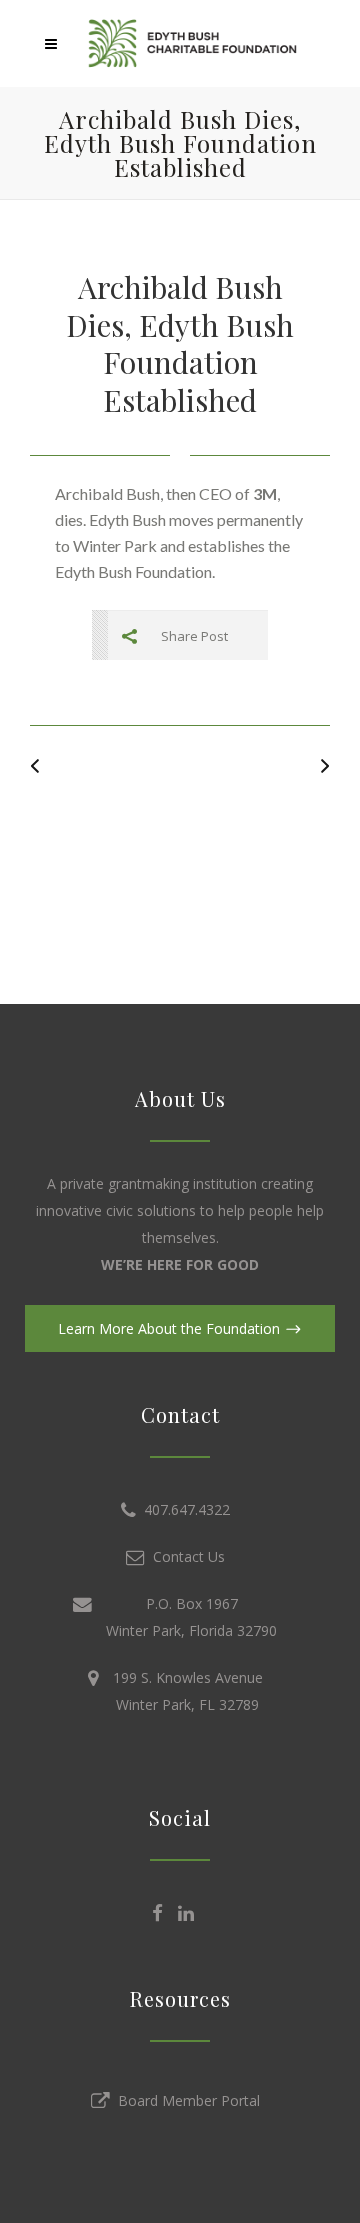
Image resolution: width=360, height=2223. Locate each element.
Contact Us (185, 1556)
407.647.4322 (183, 1509)
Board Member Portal (185, 2100)
